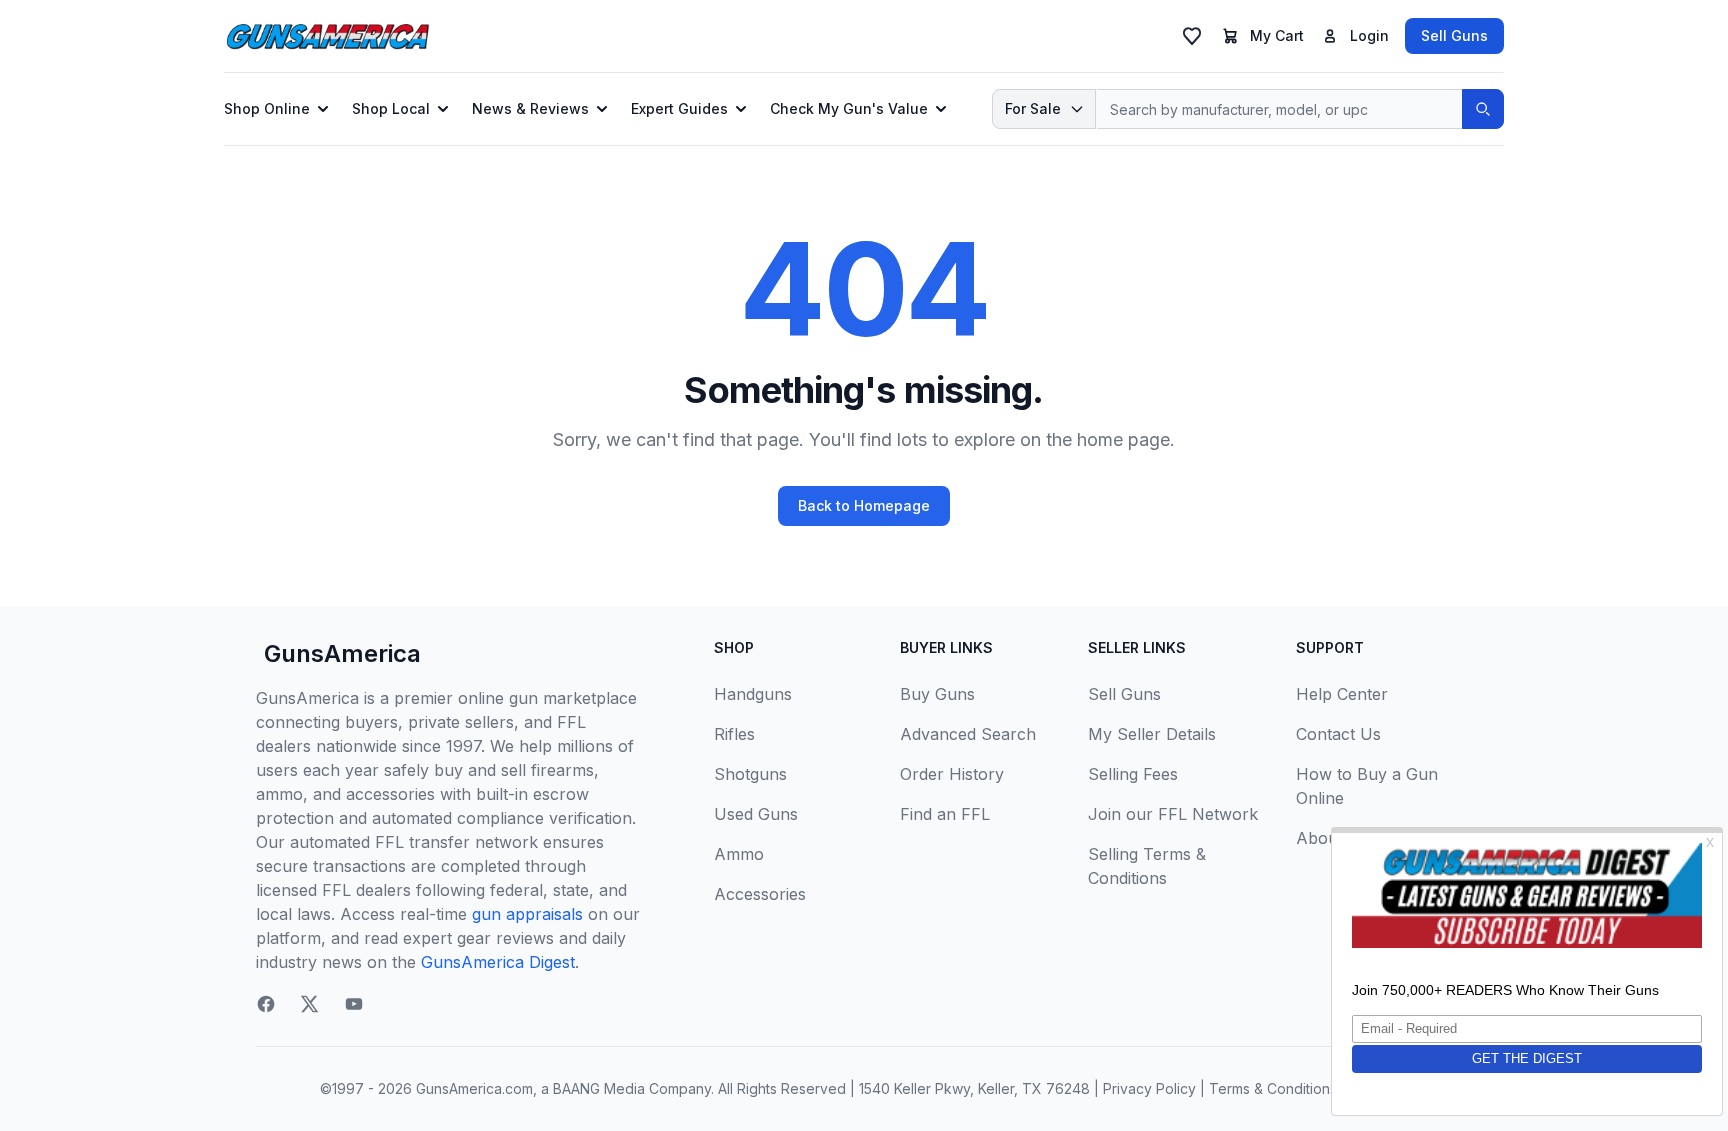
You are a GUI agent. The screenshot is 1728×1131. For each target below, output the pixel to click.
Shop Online (267, 108)
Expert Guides (679, 108)
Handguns (753, 694)
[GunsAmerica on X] (310, 1004)
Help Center (1342, 694)
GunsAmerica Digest (498, 962)
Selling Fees (1133, 774)
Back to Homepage (864, 505)
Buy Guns (937, 694)
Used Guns (756, 814)
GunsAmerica (342, 653)
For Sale (1033, 108)
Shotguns (750, 774)
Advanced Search (968, 734)
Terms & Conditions (1273, 1088)
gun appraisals (527, 914)
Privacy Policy (1149, 1088)
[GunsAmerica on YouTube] (354, 1004)
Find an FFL (945, 814)
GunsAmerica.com (474, 1088)
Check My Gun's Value (849, 108)
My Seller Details (1152, 734)
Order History (952, 774)
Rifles (734, 734)
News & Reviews (530, 108)
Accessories (760, 894)
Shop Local (391, 108)
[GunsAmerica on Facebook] (266, 1004)
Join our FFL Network (1173, 814)
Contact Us (1338, 734)
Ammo (739, 854)
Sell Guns (1454, 35)
